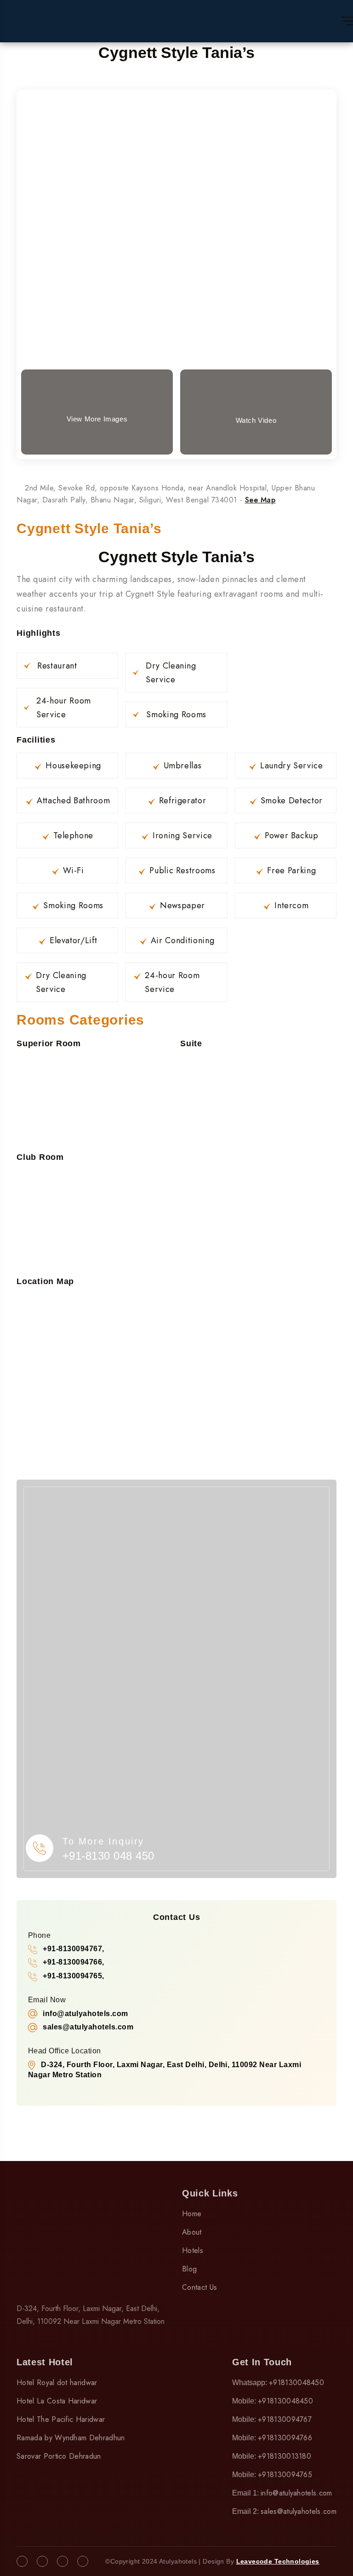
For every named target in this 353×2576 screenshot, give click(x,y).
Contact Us (199, 2287)
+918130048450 (296, 2383)
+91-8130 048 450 (108, 1856)
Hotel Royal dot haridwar (57, 2383)
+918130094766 (285, 2438)
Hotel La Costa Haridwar (57, 2401)
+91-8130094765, (73, 1976)
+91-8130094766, (73, 1962)
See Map (260, 500)
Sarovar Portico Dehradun (59, 2456)
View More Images (97, 419)
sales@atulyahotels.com (299, 2511)
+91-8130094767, (73, 1949)
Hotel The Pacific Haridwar (61, 2419)
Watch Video (256, 420)
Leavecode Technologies (278, 2561)
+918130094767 (285, 2419)
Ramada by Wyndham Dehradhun (71, 2438)
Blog (189, 2269)
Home (192, 2214)
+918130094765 (285, 2475)
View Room (177, 185)
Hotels (193, 2250)
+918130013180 (285, 2456)
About (192, 2232)
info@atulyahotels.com (296, 2493)
